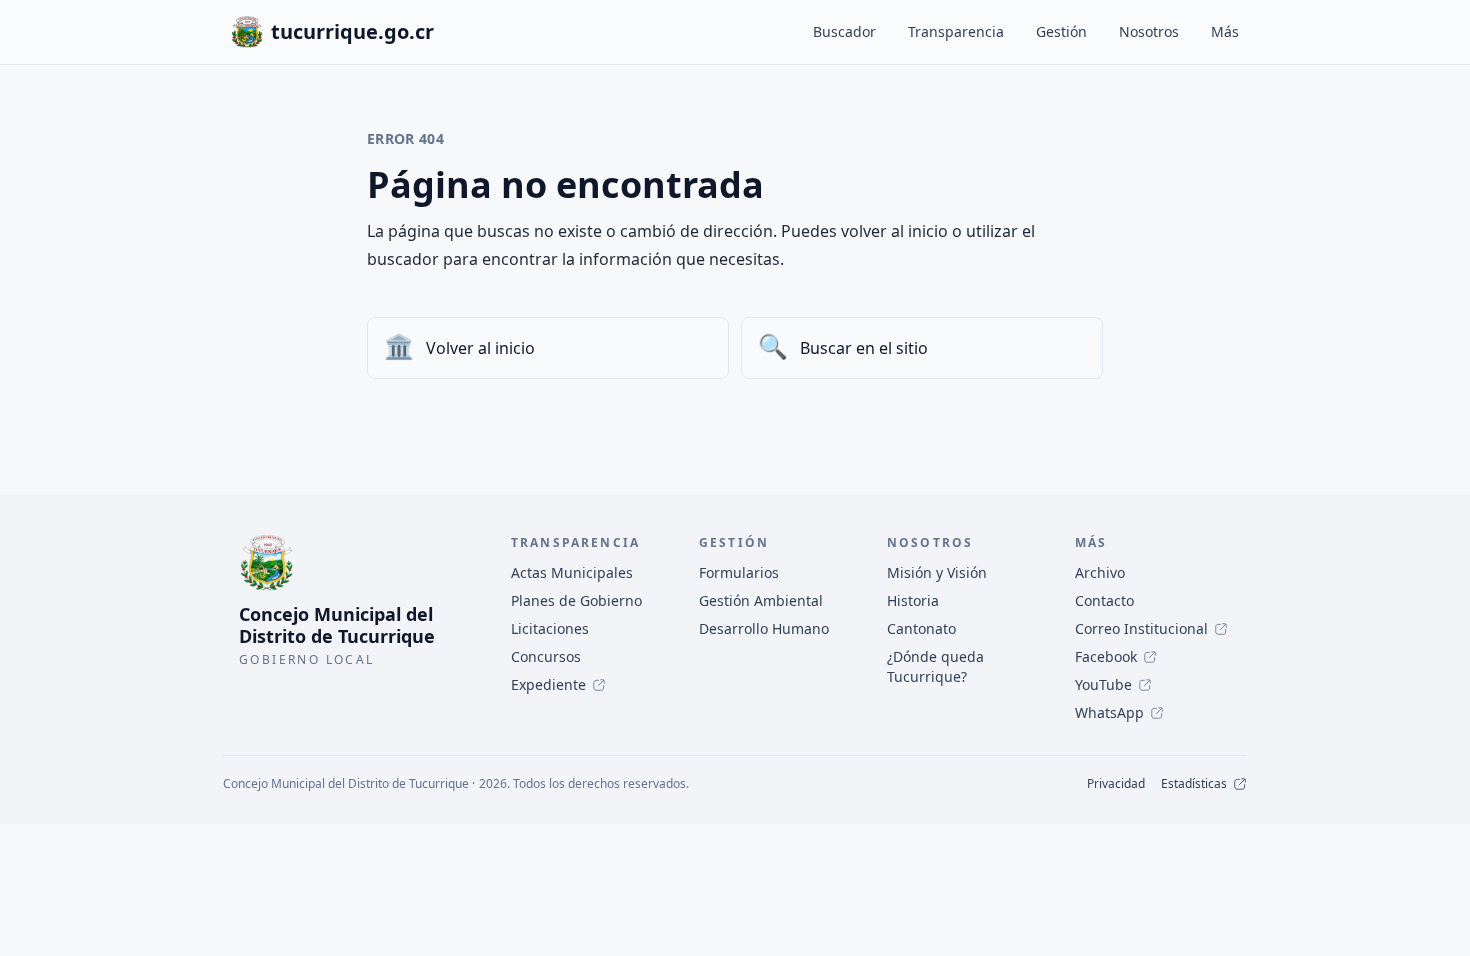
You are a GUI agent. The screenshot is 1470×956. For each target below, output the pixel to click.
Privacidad (1116, 784)
